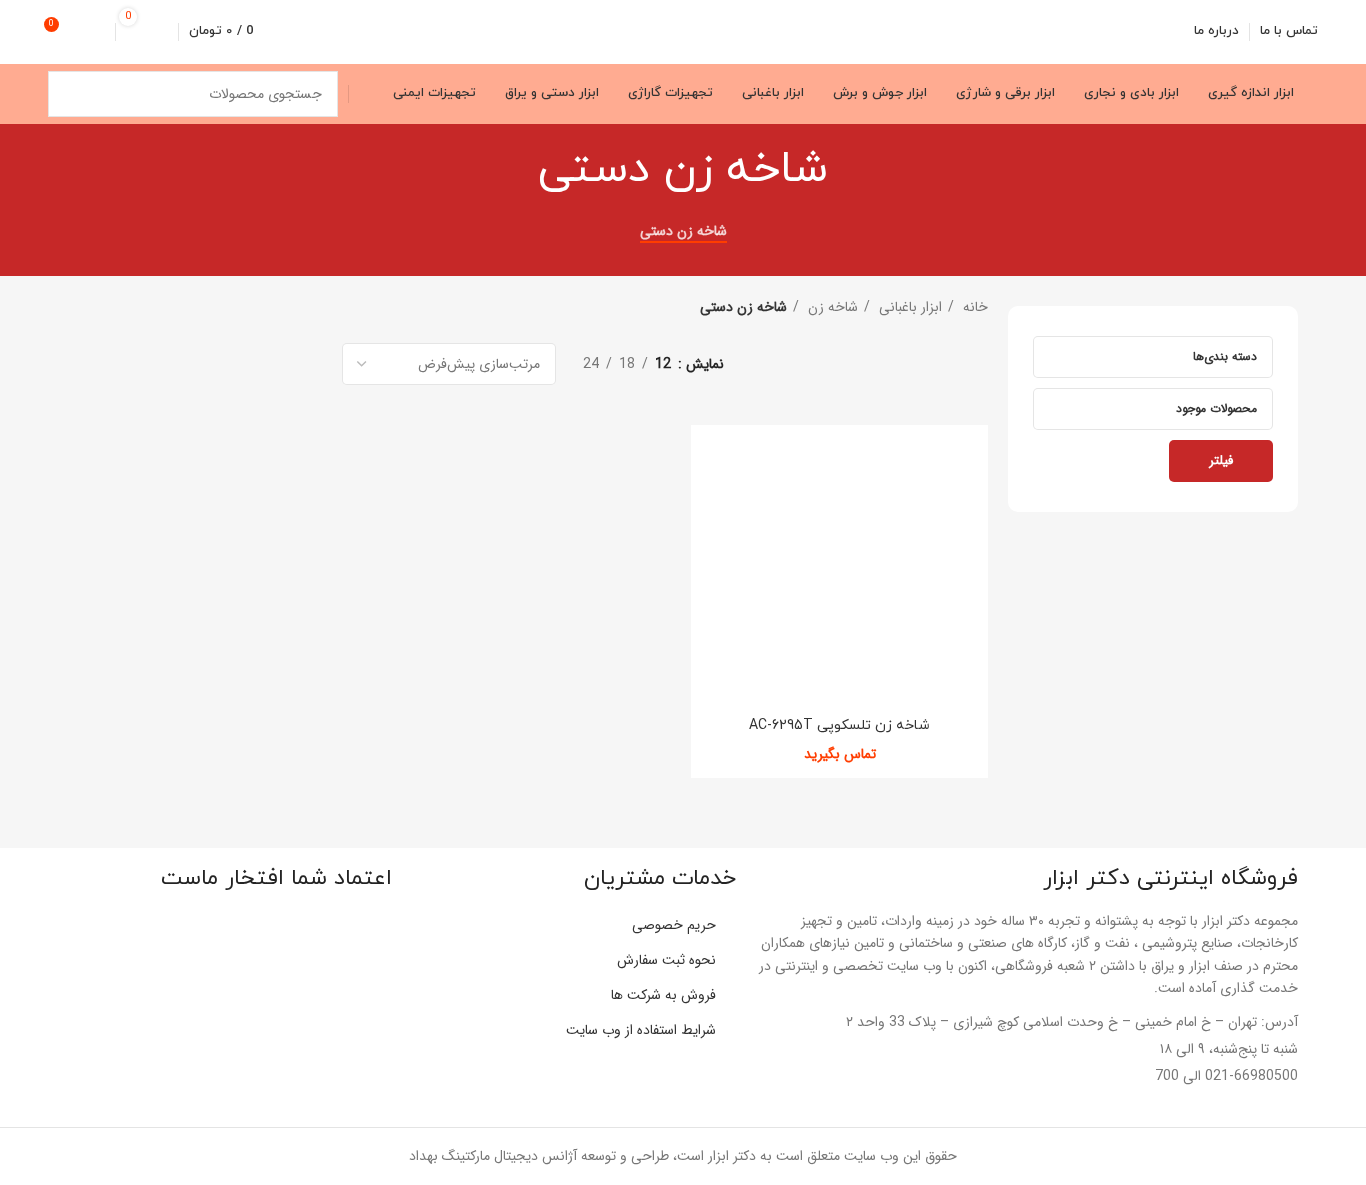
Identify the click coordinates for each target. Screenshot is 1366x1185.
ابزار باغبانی (908, 307)
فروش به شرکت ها (663, 995)
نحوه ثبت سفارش (666, 960)
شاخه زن (831, 307)
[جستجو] (71, 94)
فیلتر (1221, 460)
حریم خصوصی (674, 925)
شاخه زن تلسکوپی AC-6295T (839, 725)
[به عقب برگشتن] (853, 170)
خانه (973, 307)
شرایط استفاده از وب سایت (641, 1030)
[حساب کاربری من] (97, 32)
